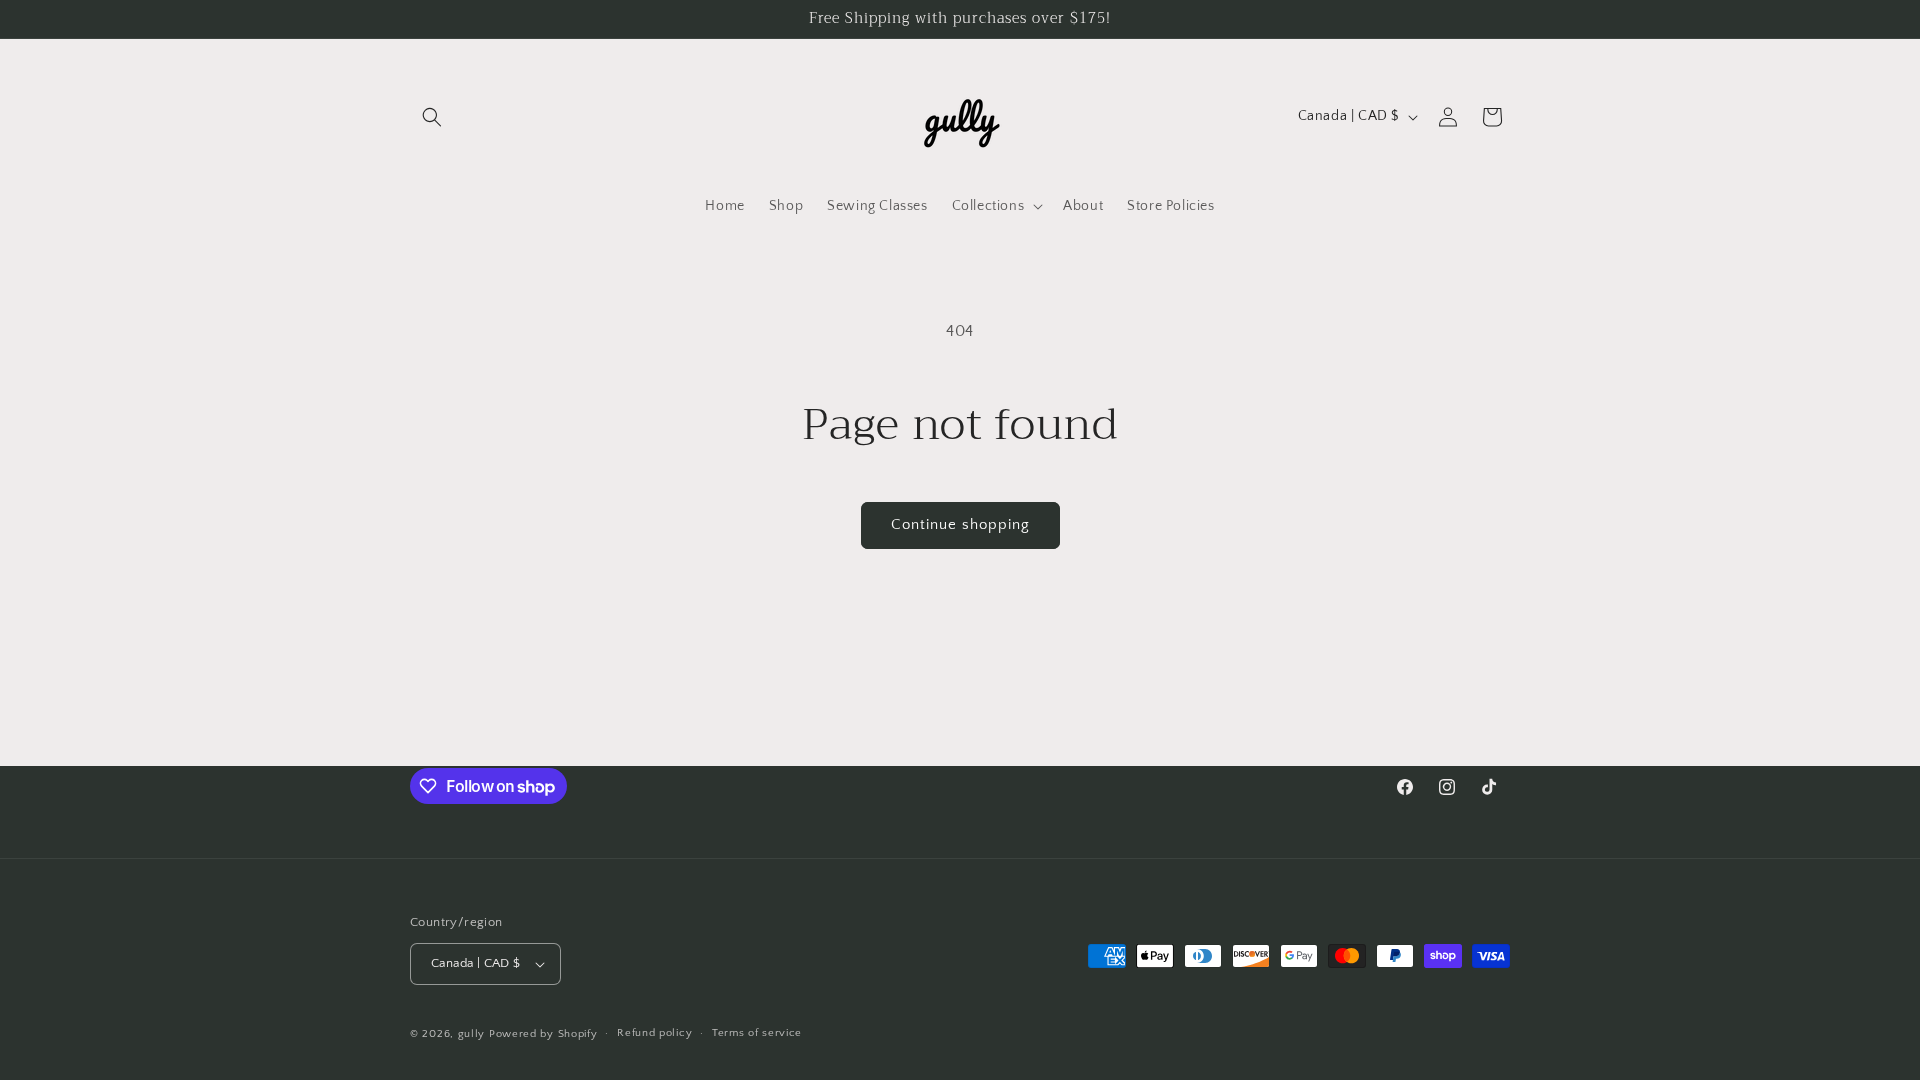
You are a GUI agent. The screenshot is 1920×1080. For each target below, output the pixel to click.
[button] (432, 117)
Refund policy (654, 1033)
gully (472, 1034)
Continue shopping (960, 524)
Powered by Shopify (543, 1034)
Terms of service (757, 1033)
